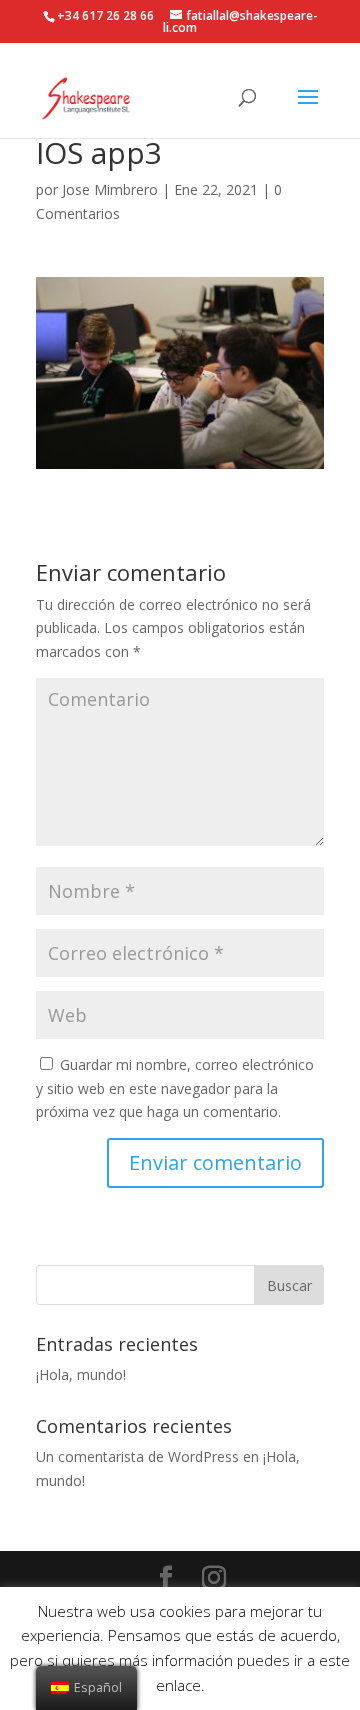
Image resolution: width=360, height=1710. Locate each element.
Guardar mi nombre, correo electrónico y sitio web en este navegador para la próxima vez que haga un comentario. (175, 1088)
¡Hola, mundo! (81, 1374)
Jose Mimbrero (110, 189)
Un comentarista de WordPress (137, 1456)
